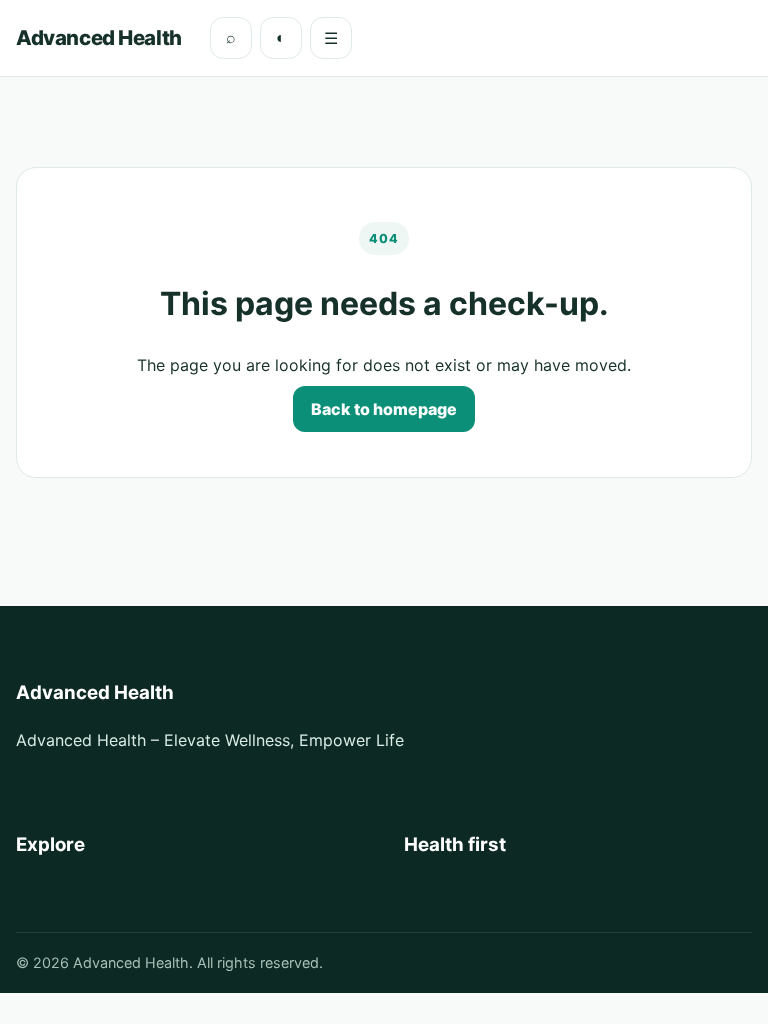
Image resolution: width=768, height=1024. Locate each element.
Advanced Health (99, 37)
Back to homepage (384, 409)
